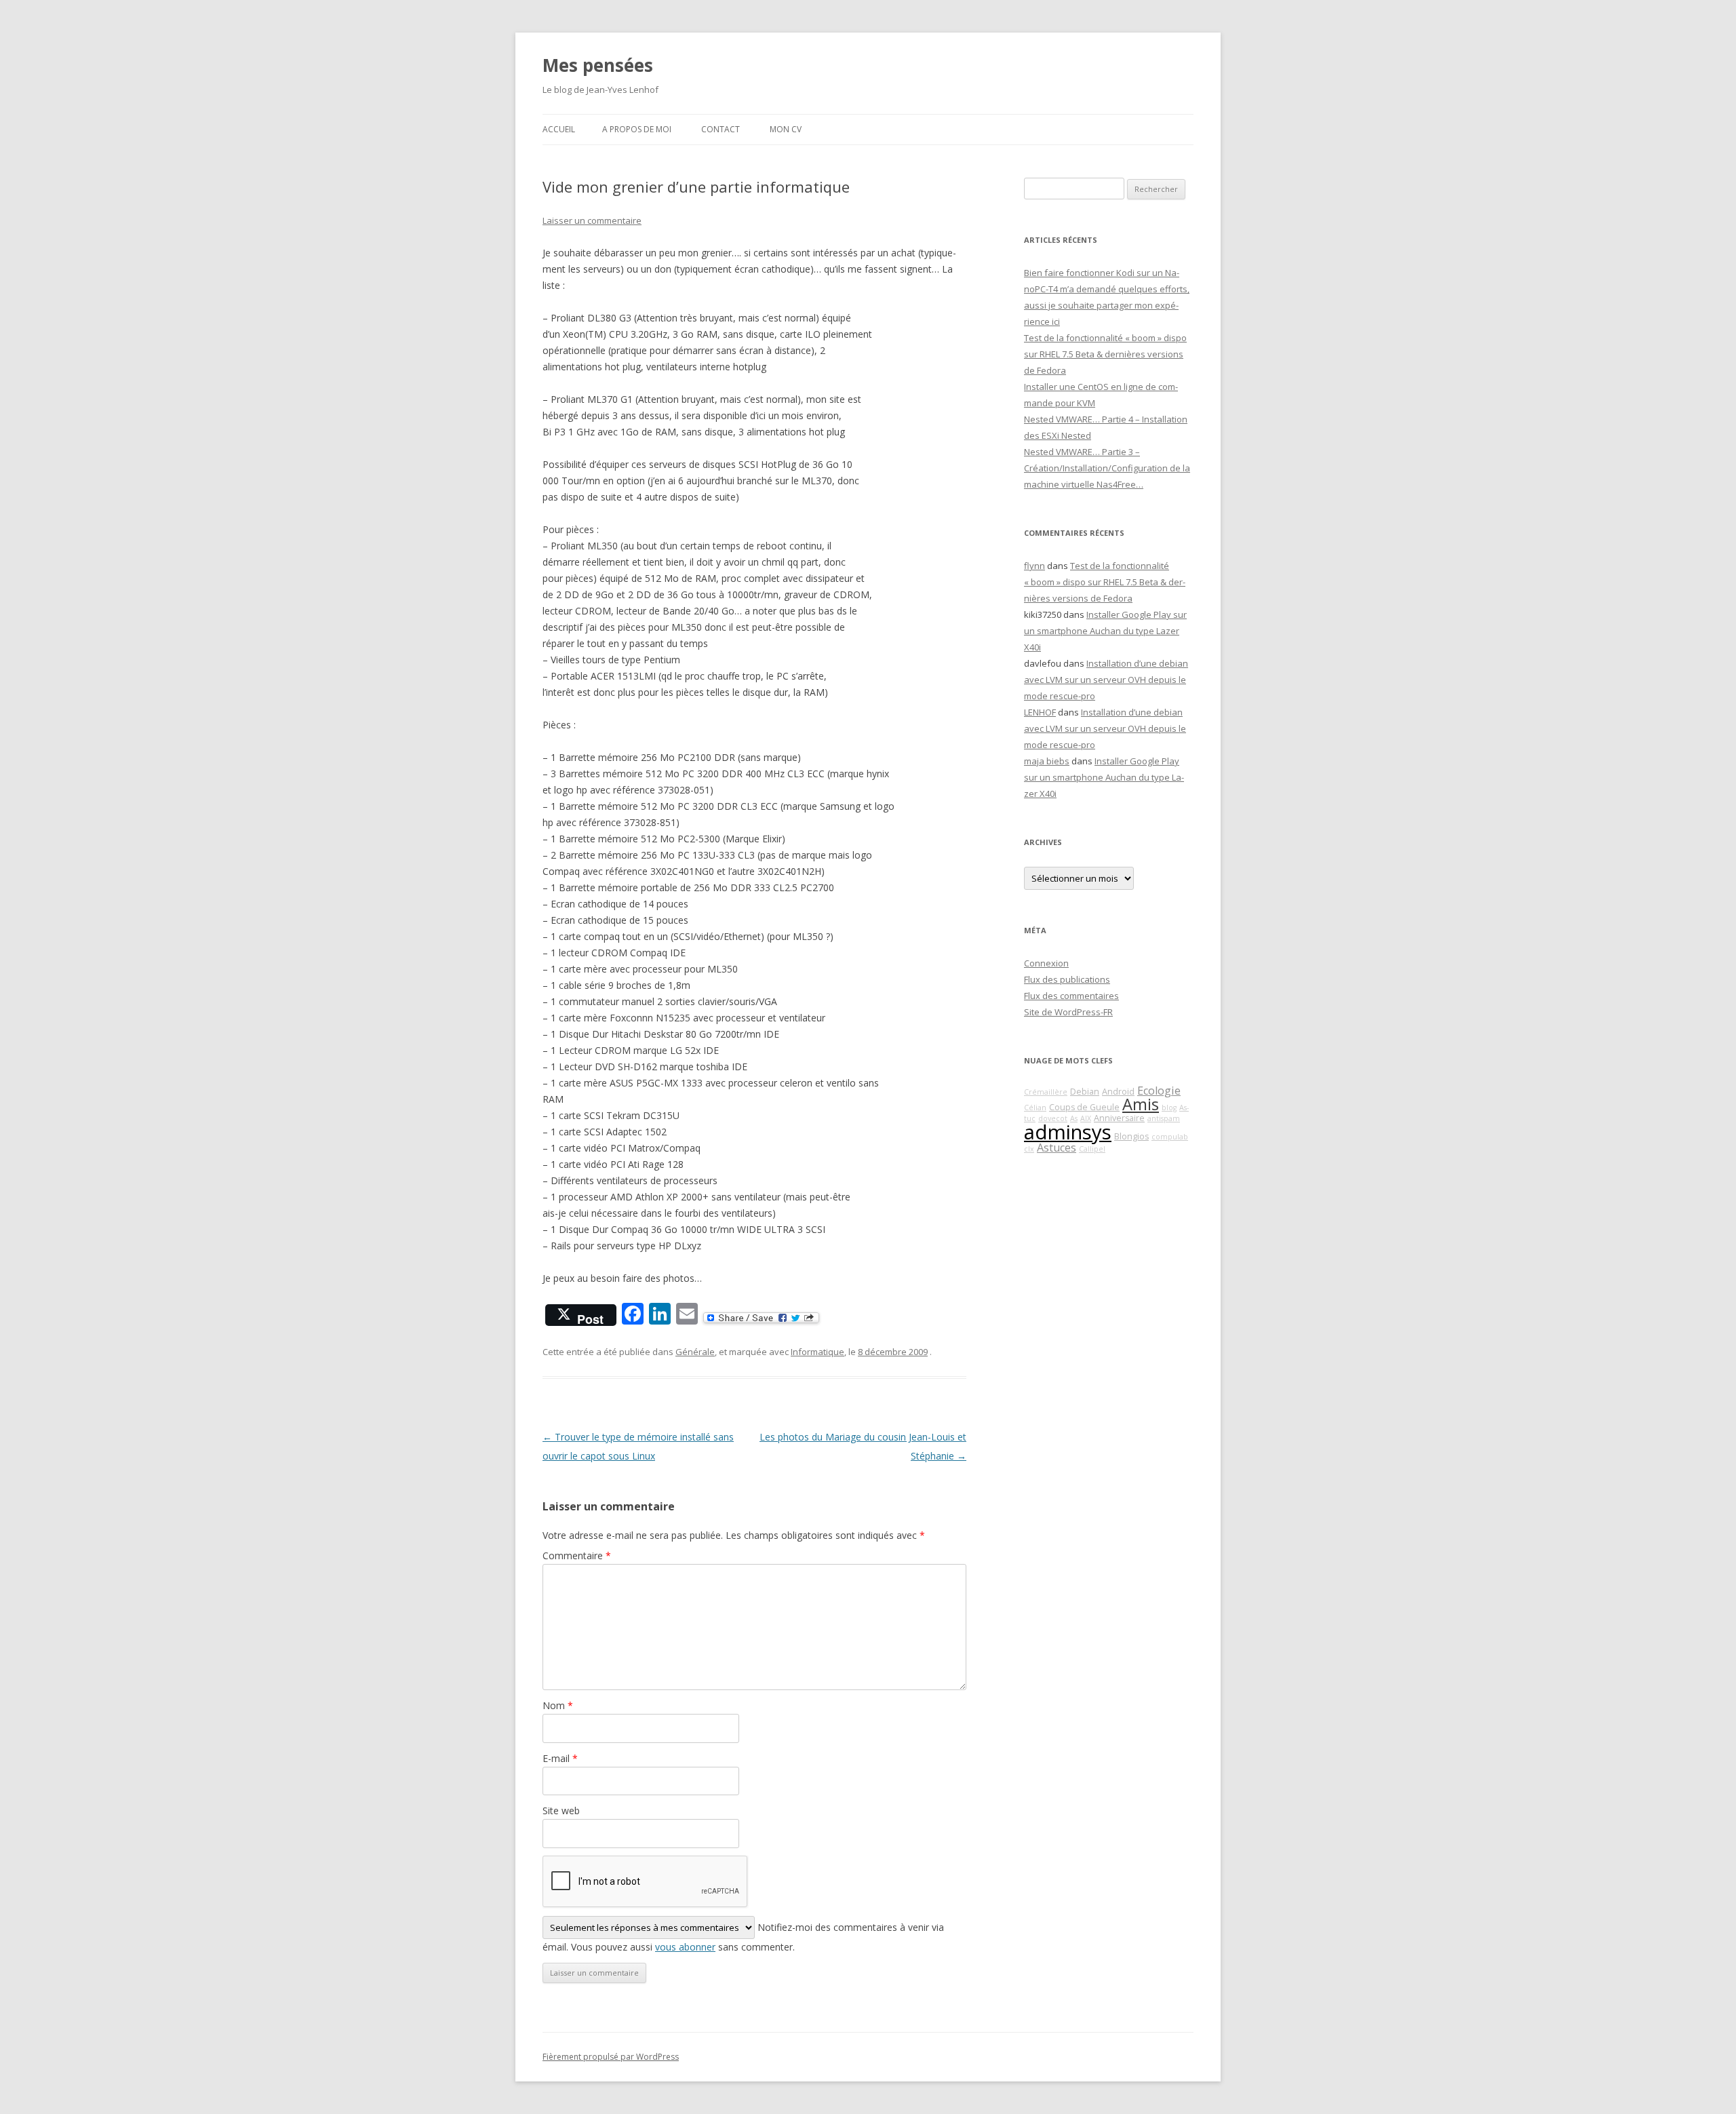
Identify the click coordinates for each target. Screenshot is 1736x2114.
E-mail (560, 1758)
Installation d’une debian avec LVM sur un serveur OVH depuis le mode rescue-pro (1106, 680)
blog (1169, 1108)
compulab (1170, 1137)
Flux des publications (1067, 979)
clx (1029, 1149)
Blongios (1131, 1136)
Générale (695, 1352)
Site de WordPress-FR (1068, 1012)
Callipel (1092, 1149)
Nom (558, 1705)
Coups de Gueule (1084, 1107)
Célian (1035, 1108)
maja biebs (1047, 761)
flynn (1034, 566)
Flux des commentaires (1071, 996)
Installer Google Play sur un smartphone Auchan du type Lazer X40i (1105, 631)
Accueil (559, 129)
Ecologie (1159, 1091)
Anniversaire (1119, 1118)
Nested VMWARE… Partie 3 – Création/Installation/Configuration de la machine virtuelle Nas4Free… (1107, 468)
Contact (721, 129)
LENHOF (1040, 712)
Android (1118, 1092)
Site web (561, 1810)
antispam (1164, 1118)
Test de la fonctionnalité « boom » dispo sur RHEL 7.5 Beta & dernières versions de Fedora (1105, 354)
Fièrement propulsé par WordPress (611, 2057)
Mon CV (786, 129)
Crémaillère (1046, 1092)
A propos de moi (637, 129)
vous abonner (685, 1947)
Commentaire (577, 1555)
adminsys (1068, 1132)
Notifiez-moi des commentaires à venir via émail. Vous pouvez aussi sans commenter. (743, 1937)
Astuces (1057, 1148)
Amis (1141, 1104)
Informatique (817, 1352)
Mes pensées (598, 65)
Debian (1085, 1092)
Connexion (1046, 963)
